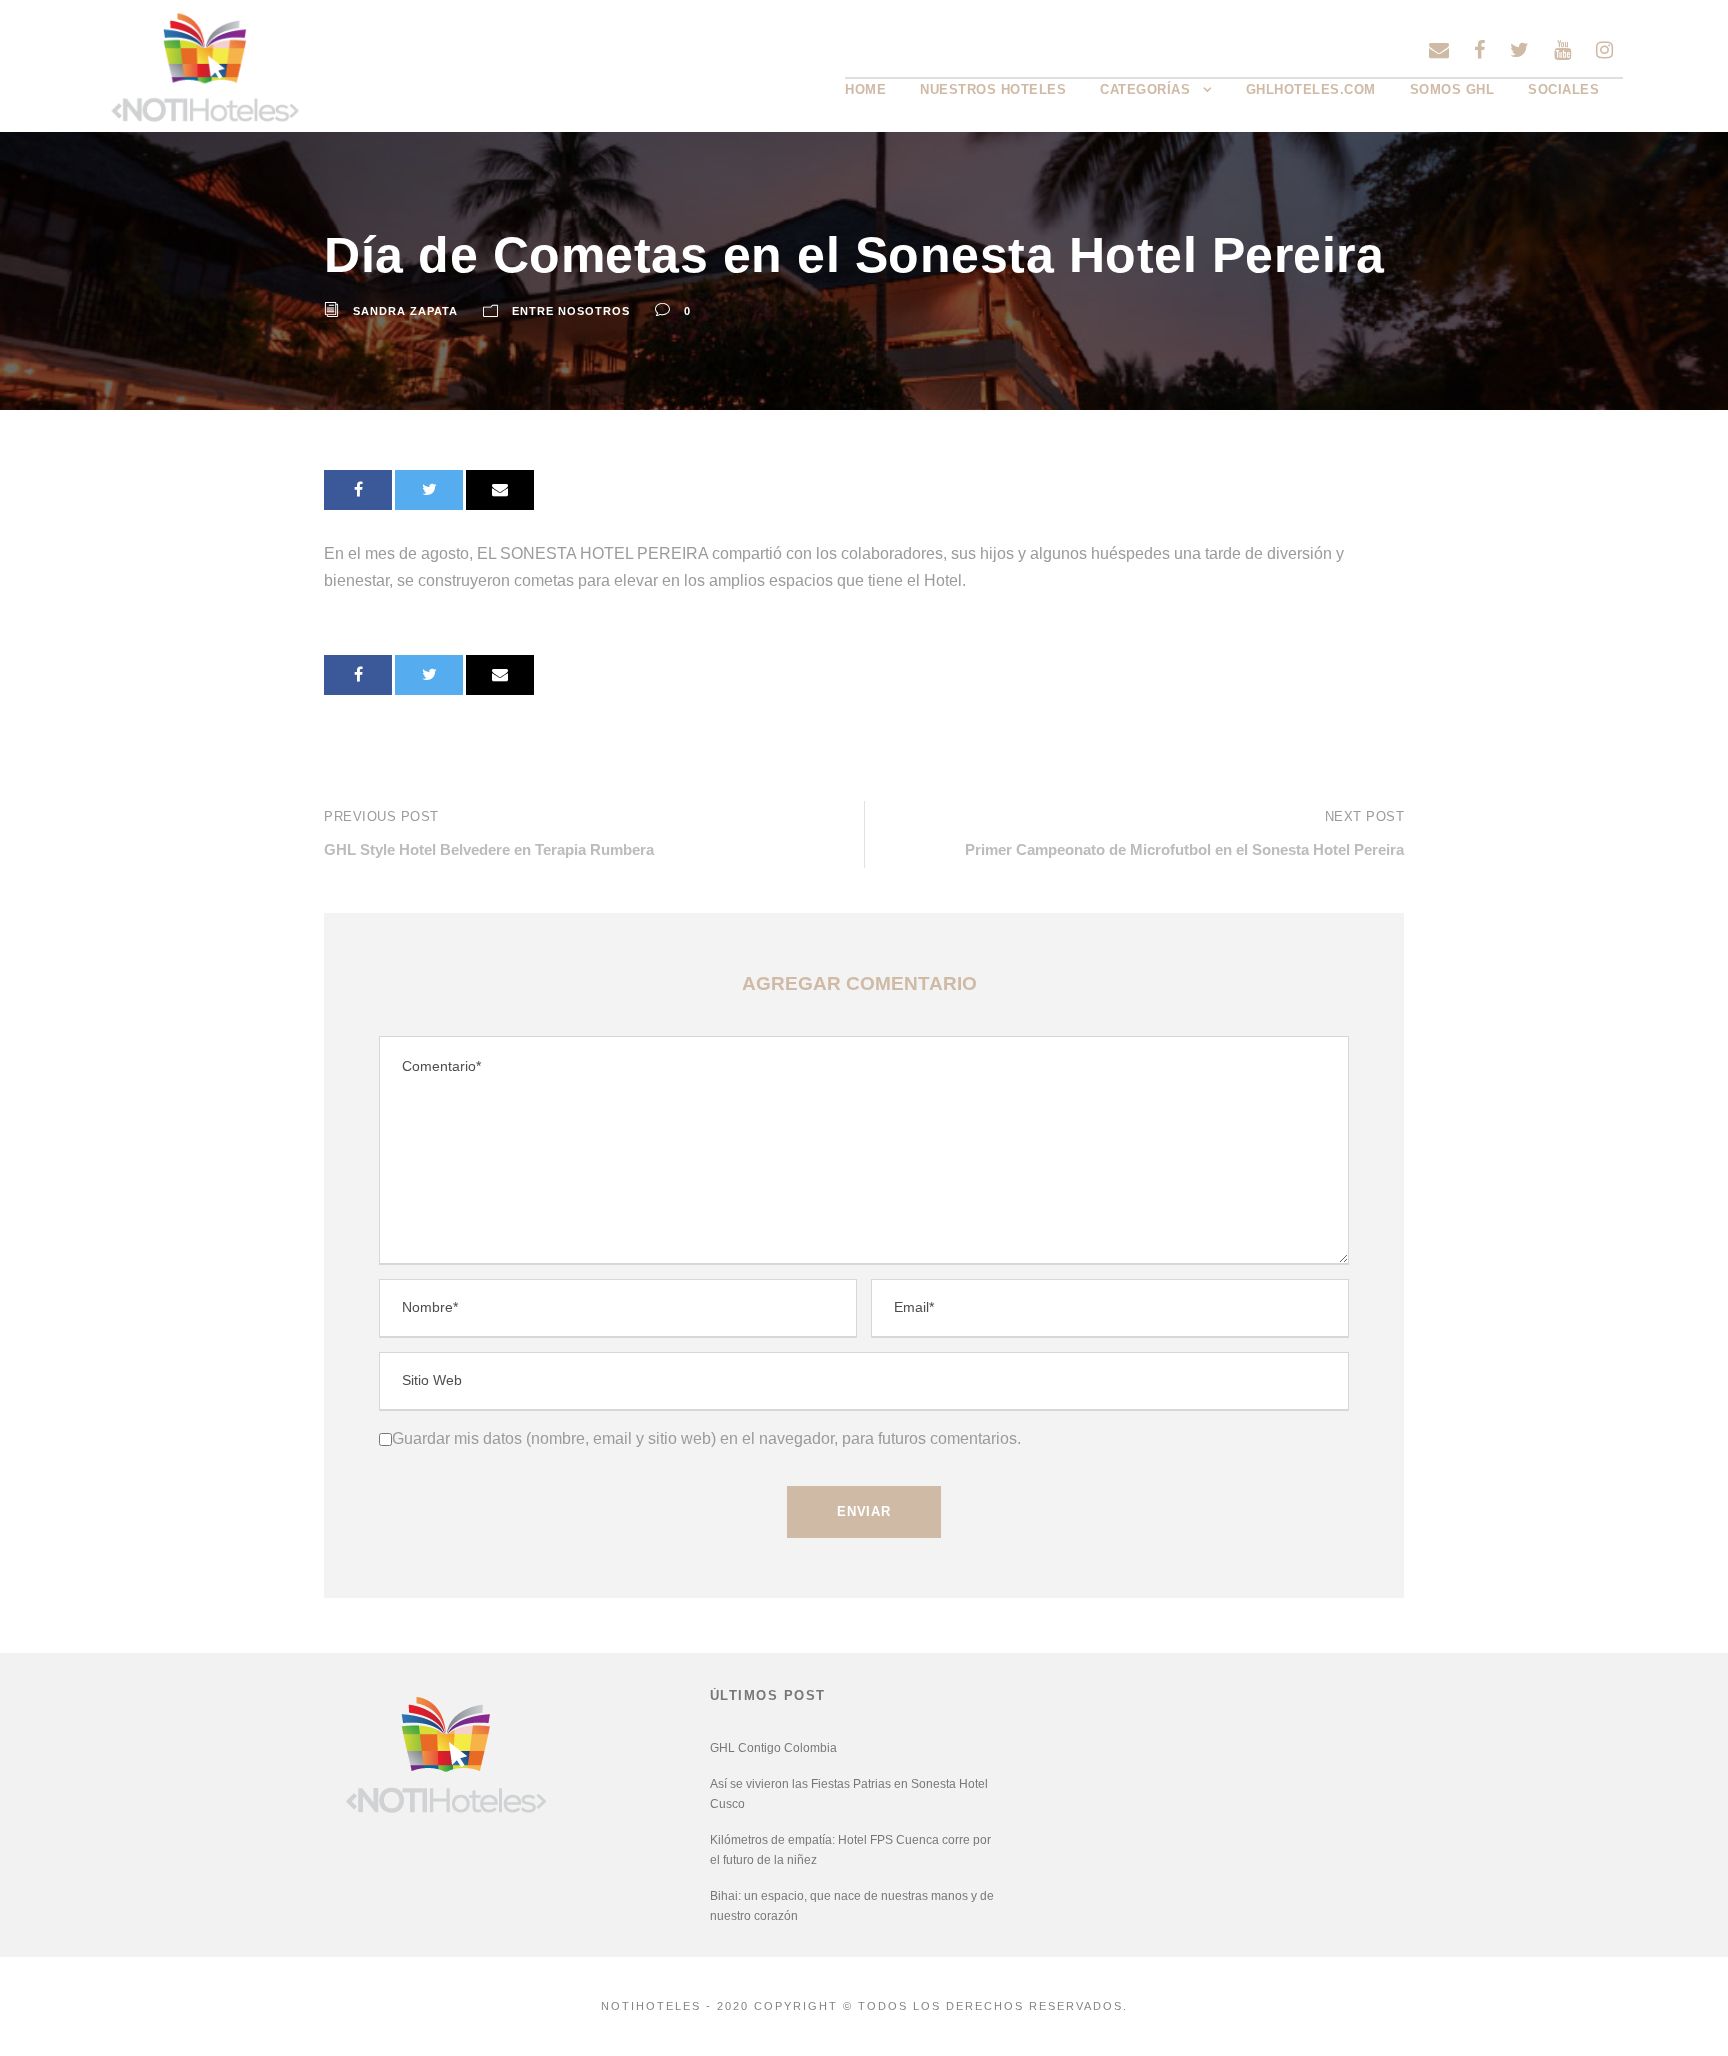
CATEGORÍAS (1145, 89)
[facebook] (1479, 50)
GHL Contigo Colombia (773, 1748)
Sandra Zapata (405, 311)
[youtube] (1562, 50)
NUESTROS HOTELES (993, 89)
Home (865, 89)
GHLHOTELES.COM (1311, 89)
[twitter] (1519, 50)
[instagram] (1604, 50)
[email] (1439, 50)
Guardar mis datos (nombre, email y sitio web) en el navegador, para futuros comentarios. (706, 1438)
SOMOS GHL (1452, 89)
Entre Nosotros (571, 311)
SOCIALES (1563, 89)
